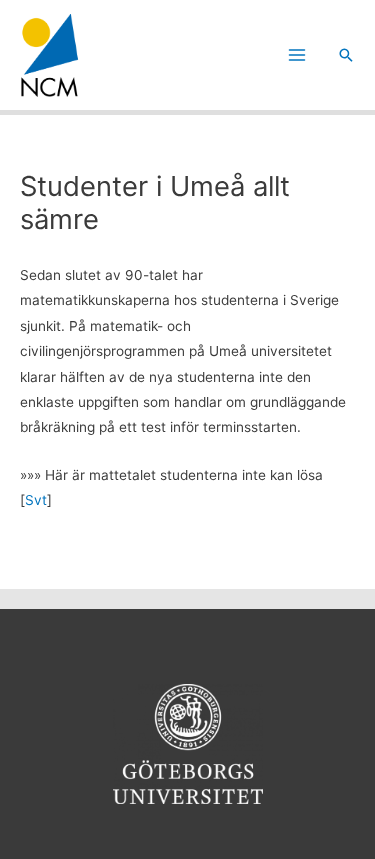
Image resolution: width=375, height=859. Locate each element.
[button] (346, 55)
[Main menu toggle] (297, 55)
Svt (36, 500)
